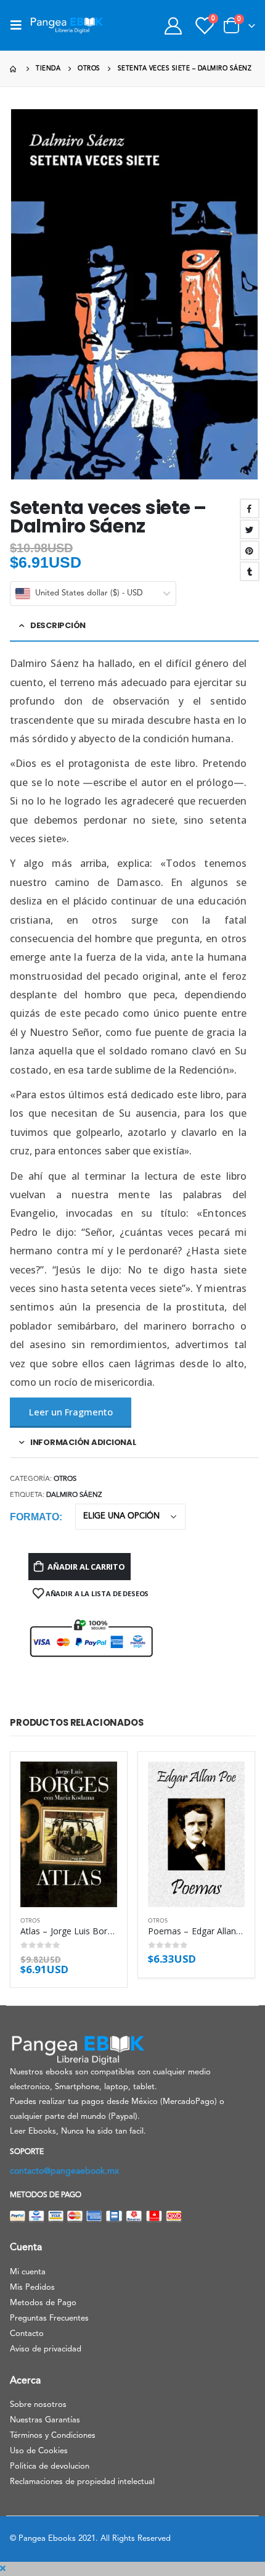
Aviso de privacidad (46, 2349)
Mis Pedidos (32, 2288)
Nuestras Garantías (45, 2420)
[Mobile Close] (3, 2569)
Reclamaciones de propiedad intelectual (82, 2482)
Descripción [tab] (58, 625)
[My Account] (173, 26)
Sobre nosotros (38, 2405)
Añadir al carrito (86, 1567)
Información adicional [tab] (84, 1442)
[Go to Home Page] (14, 69)
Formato (35, 1517)
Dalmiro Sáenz (74, 1495)
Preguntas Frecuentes (49, 2318)
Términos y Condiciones (53, 2436)
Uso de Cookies (39, 2451)
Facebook (250, 508)
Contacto (27, 2334)
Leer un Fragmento (71, 1412)
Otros (65, 1479)
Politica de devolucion (50, 2466)
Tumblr (250, 571)
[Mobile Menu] (20, 25)
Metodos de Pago (43, 2303)
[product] (69, 1834)
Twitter (250, 529)
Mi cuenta (28, 2272)
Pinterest (250, 550)
